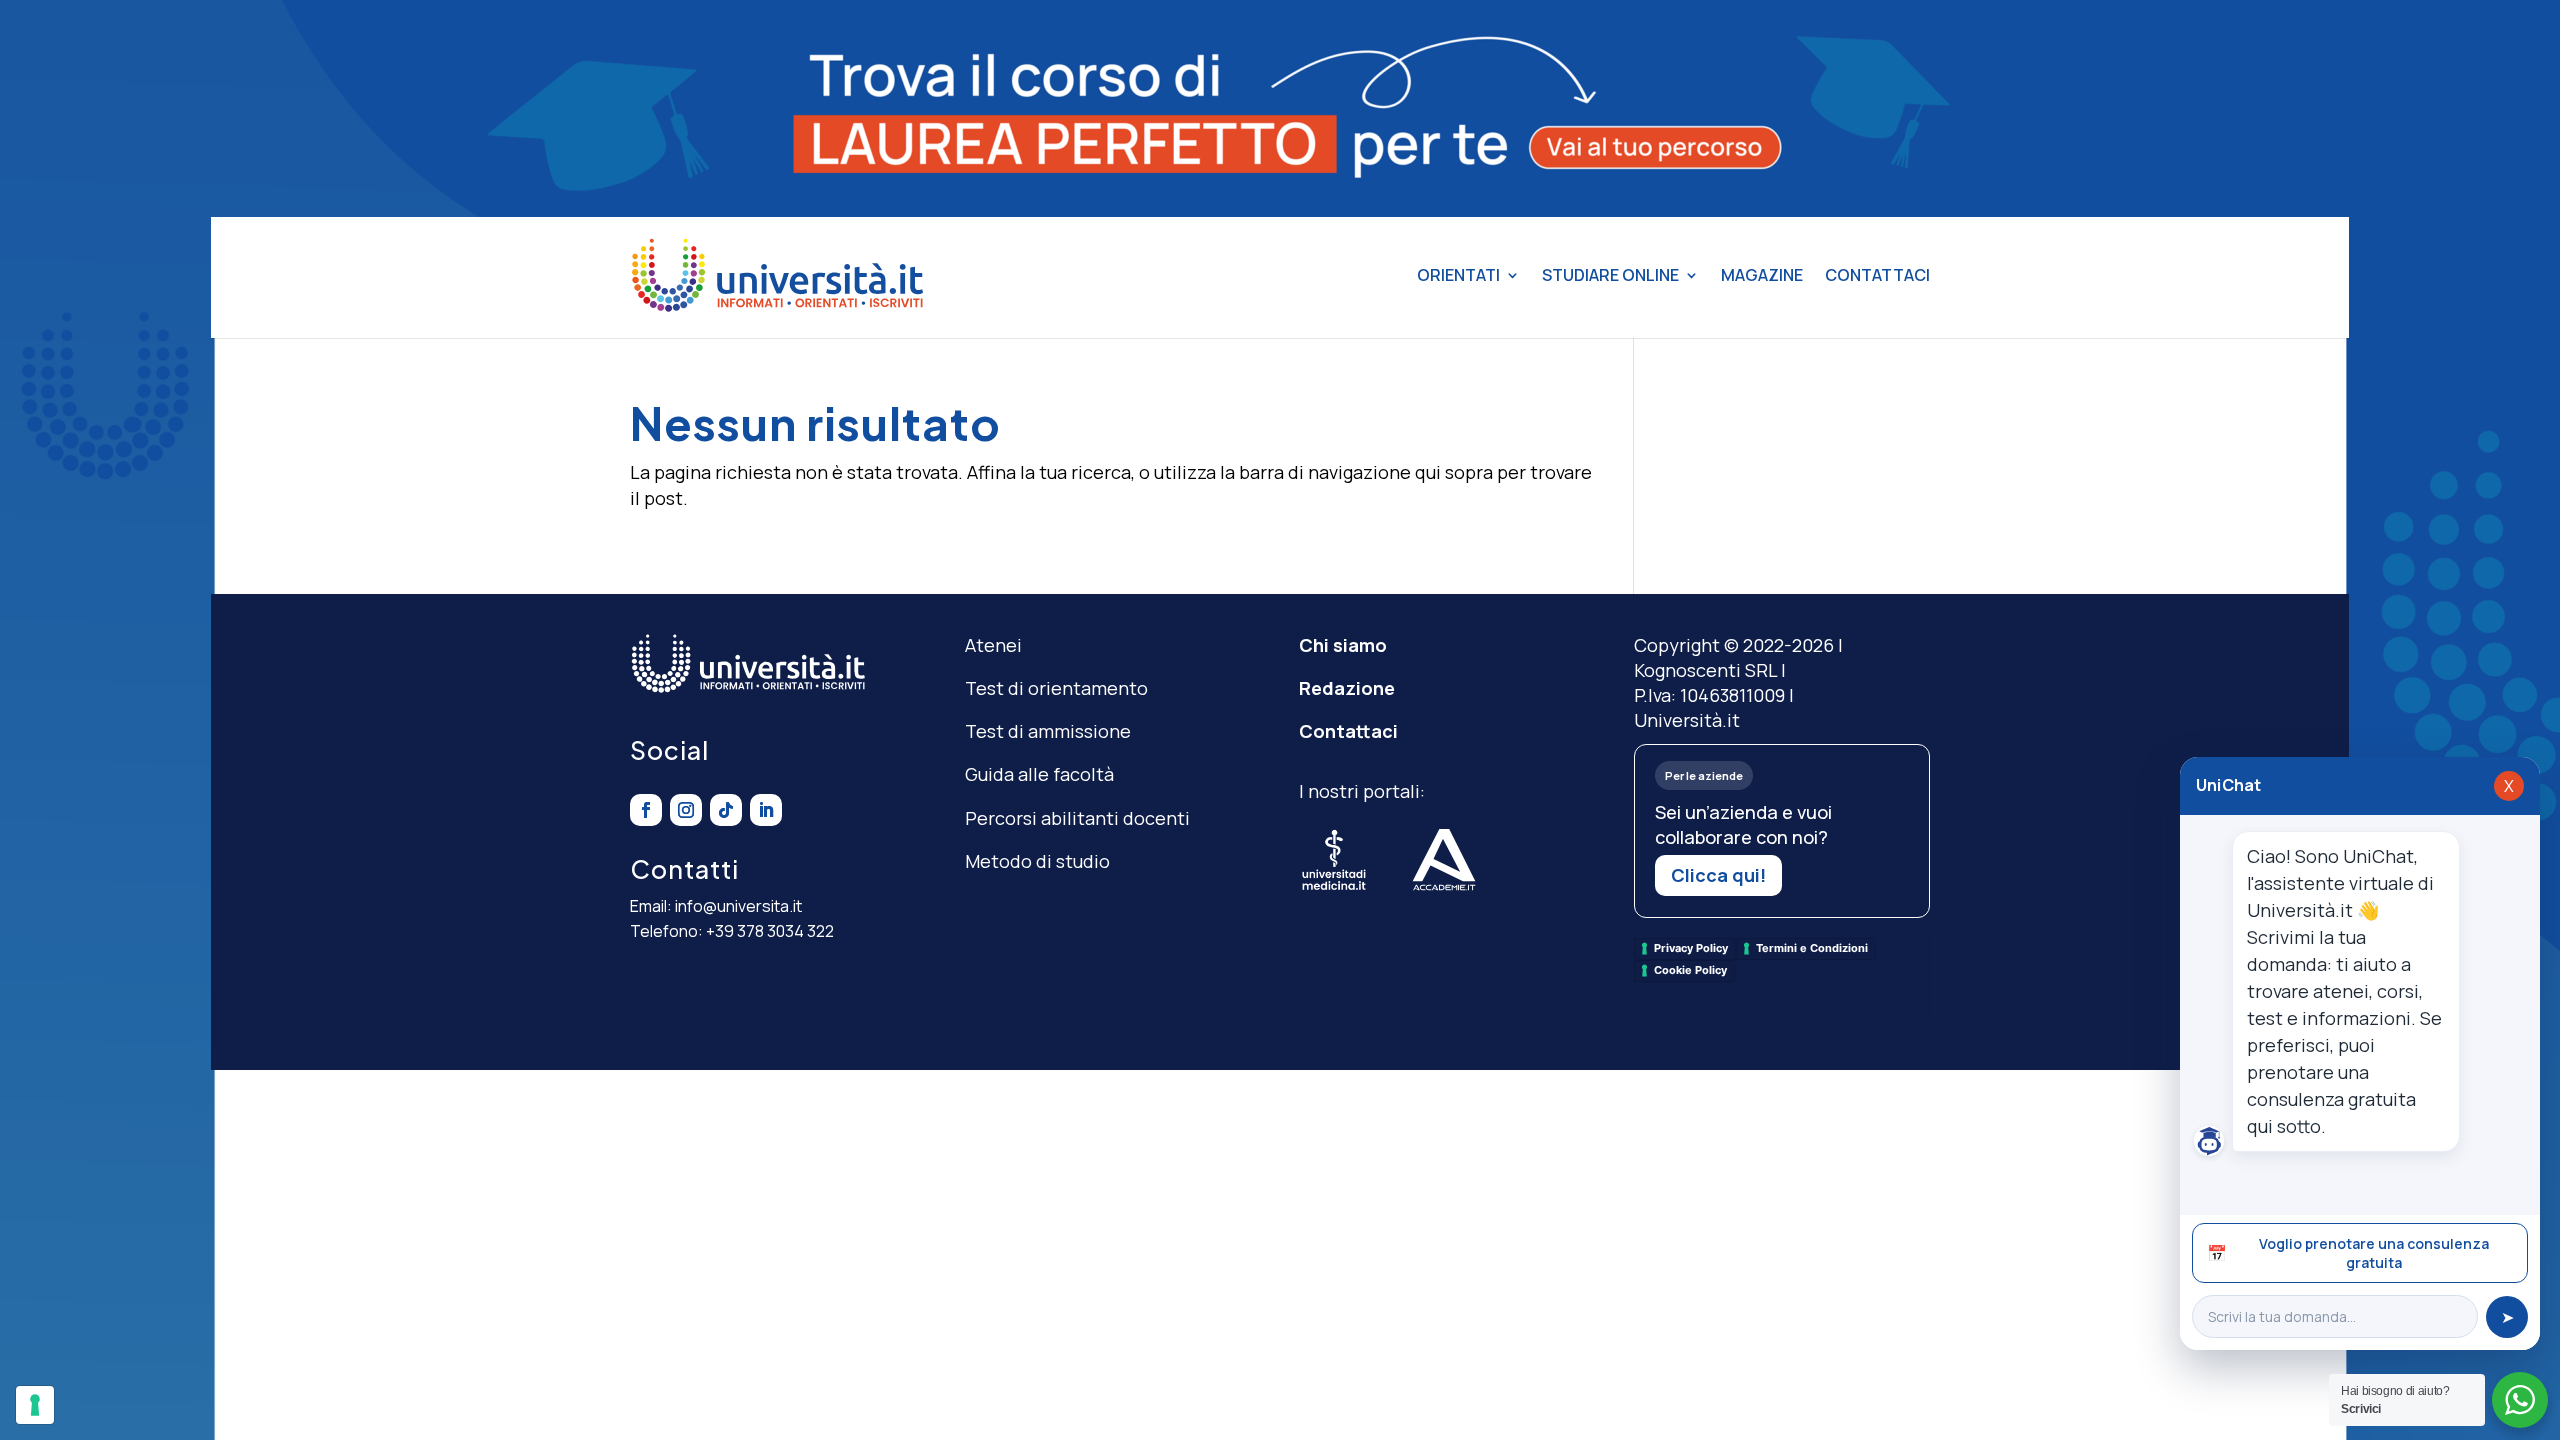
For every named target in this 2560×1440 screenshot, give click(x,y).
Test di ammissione (1048, 731)
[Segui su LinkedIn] (766, 810)
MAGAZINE (1762, 275)
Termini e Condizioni (1812, 948)
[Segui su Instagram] (686, 810)
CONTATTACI (1877, 275)
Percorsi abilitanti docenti (1077, 818)
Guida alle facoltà (1039, 774)
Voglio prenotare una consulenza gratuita (2348, 1253)
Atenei (993, 645)
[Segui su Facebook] (646, 810)
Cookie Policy (1690, 970)
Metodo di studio (1037, 861)
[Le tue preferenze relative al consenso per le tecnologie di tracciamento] (35, 1405)
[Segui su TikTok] (726, 810)
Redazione (1347, 688)
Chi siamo (1343, 645)
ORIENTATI (1458, 275)
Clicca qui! (1718, 875)
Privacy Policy (1691, 948)
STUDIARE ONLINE (1610, 275)
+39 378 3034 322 (770, 931)
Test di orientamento (1056, 688)
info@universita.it (738, 906)
